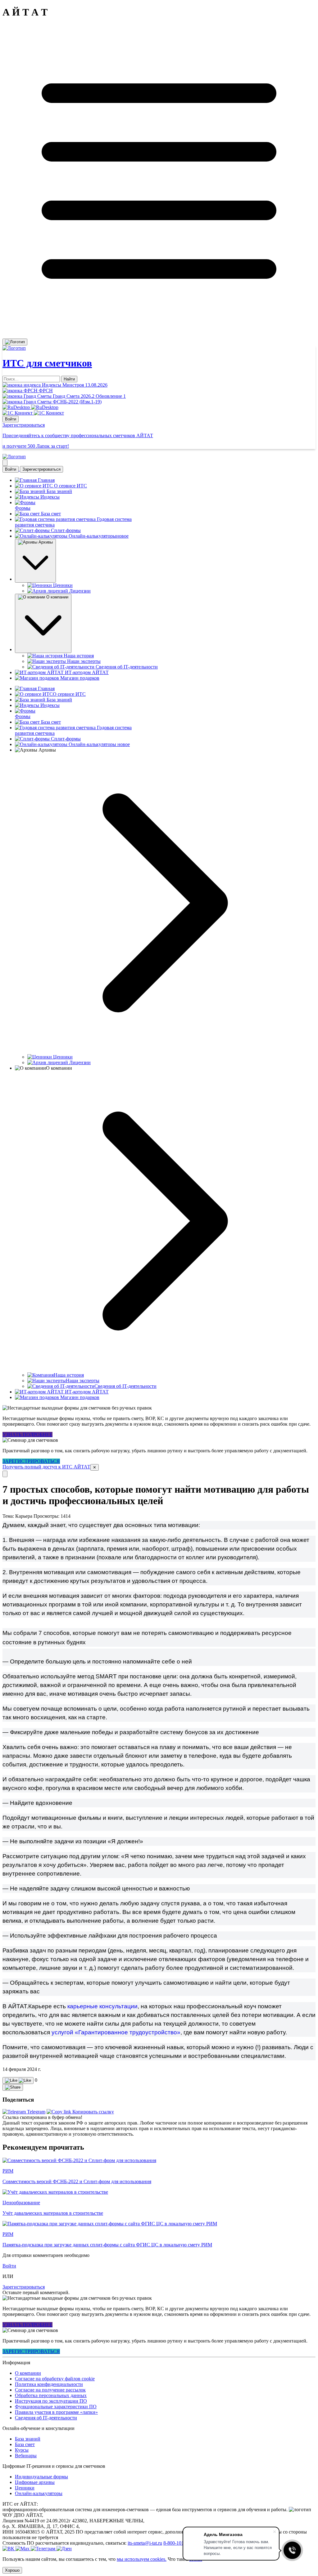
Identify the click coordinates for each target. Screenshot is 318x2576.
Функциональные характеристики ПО (56, 2407)
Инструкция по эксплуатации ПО (51, 2401)
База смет (25, 2444)
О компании (28, 2373)
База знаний (28, 2439)
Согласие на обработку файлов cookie (55, 2379)
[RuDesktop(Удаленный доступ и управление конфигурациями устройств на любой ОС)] (30, 407)
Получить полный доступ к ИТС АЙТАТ (46, 1467)
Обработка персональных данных (51, 2395)
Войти (11, 419)
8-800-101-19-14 (180, 2543)
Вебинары (26, 2456)
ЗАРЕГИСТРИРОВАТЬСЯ (31, 1461)
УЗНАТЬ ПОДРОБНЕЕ (27, 1435)
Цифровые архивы (35, 2482)
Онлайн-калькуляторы (39, 2493)
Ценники (25, 2488)
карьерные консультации (102, 2006)
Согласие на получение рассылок (50, 2390)
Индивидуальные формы (41, 2477)
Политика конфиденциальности (49, 2384)
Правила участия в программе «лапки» (56, 2412)
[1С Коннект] (33, 413)
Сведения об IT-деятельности (46, 2418)
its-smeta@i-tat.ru (145, 2543)
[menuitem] (24, 2112)
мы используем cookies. (142, 2559)
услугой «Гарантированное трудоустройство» (116, 2032)
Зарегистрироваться (41, 469)
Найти (69, 379)
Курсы (22, 2450)
